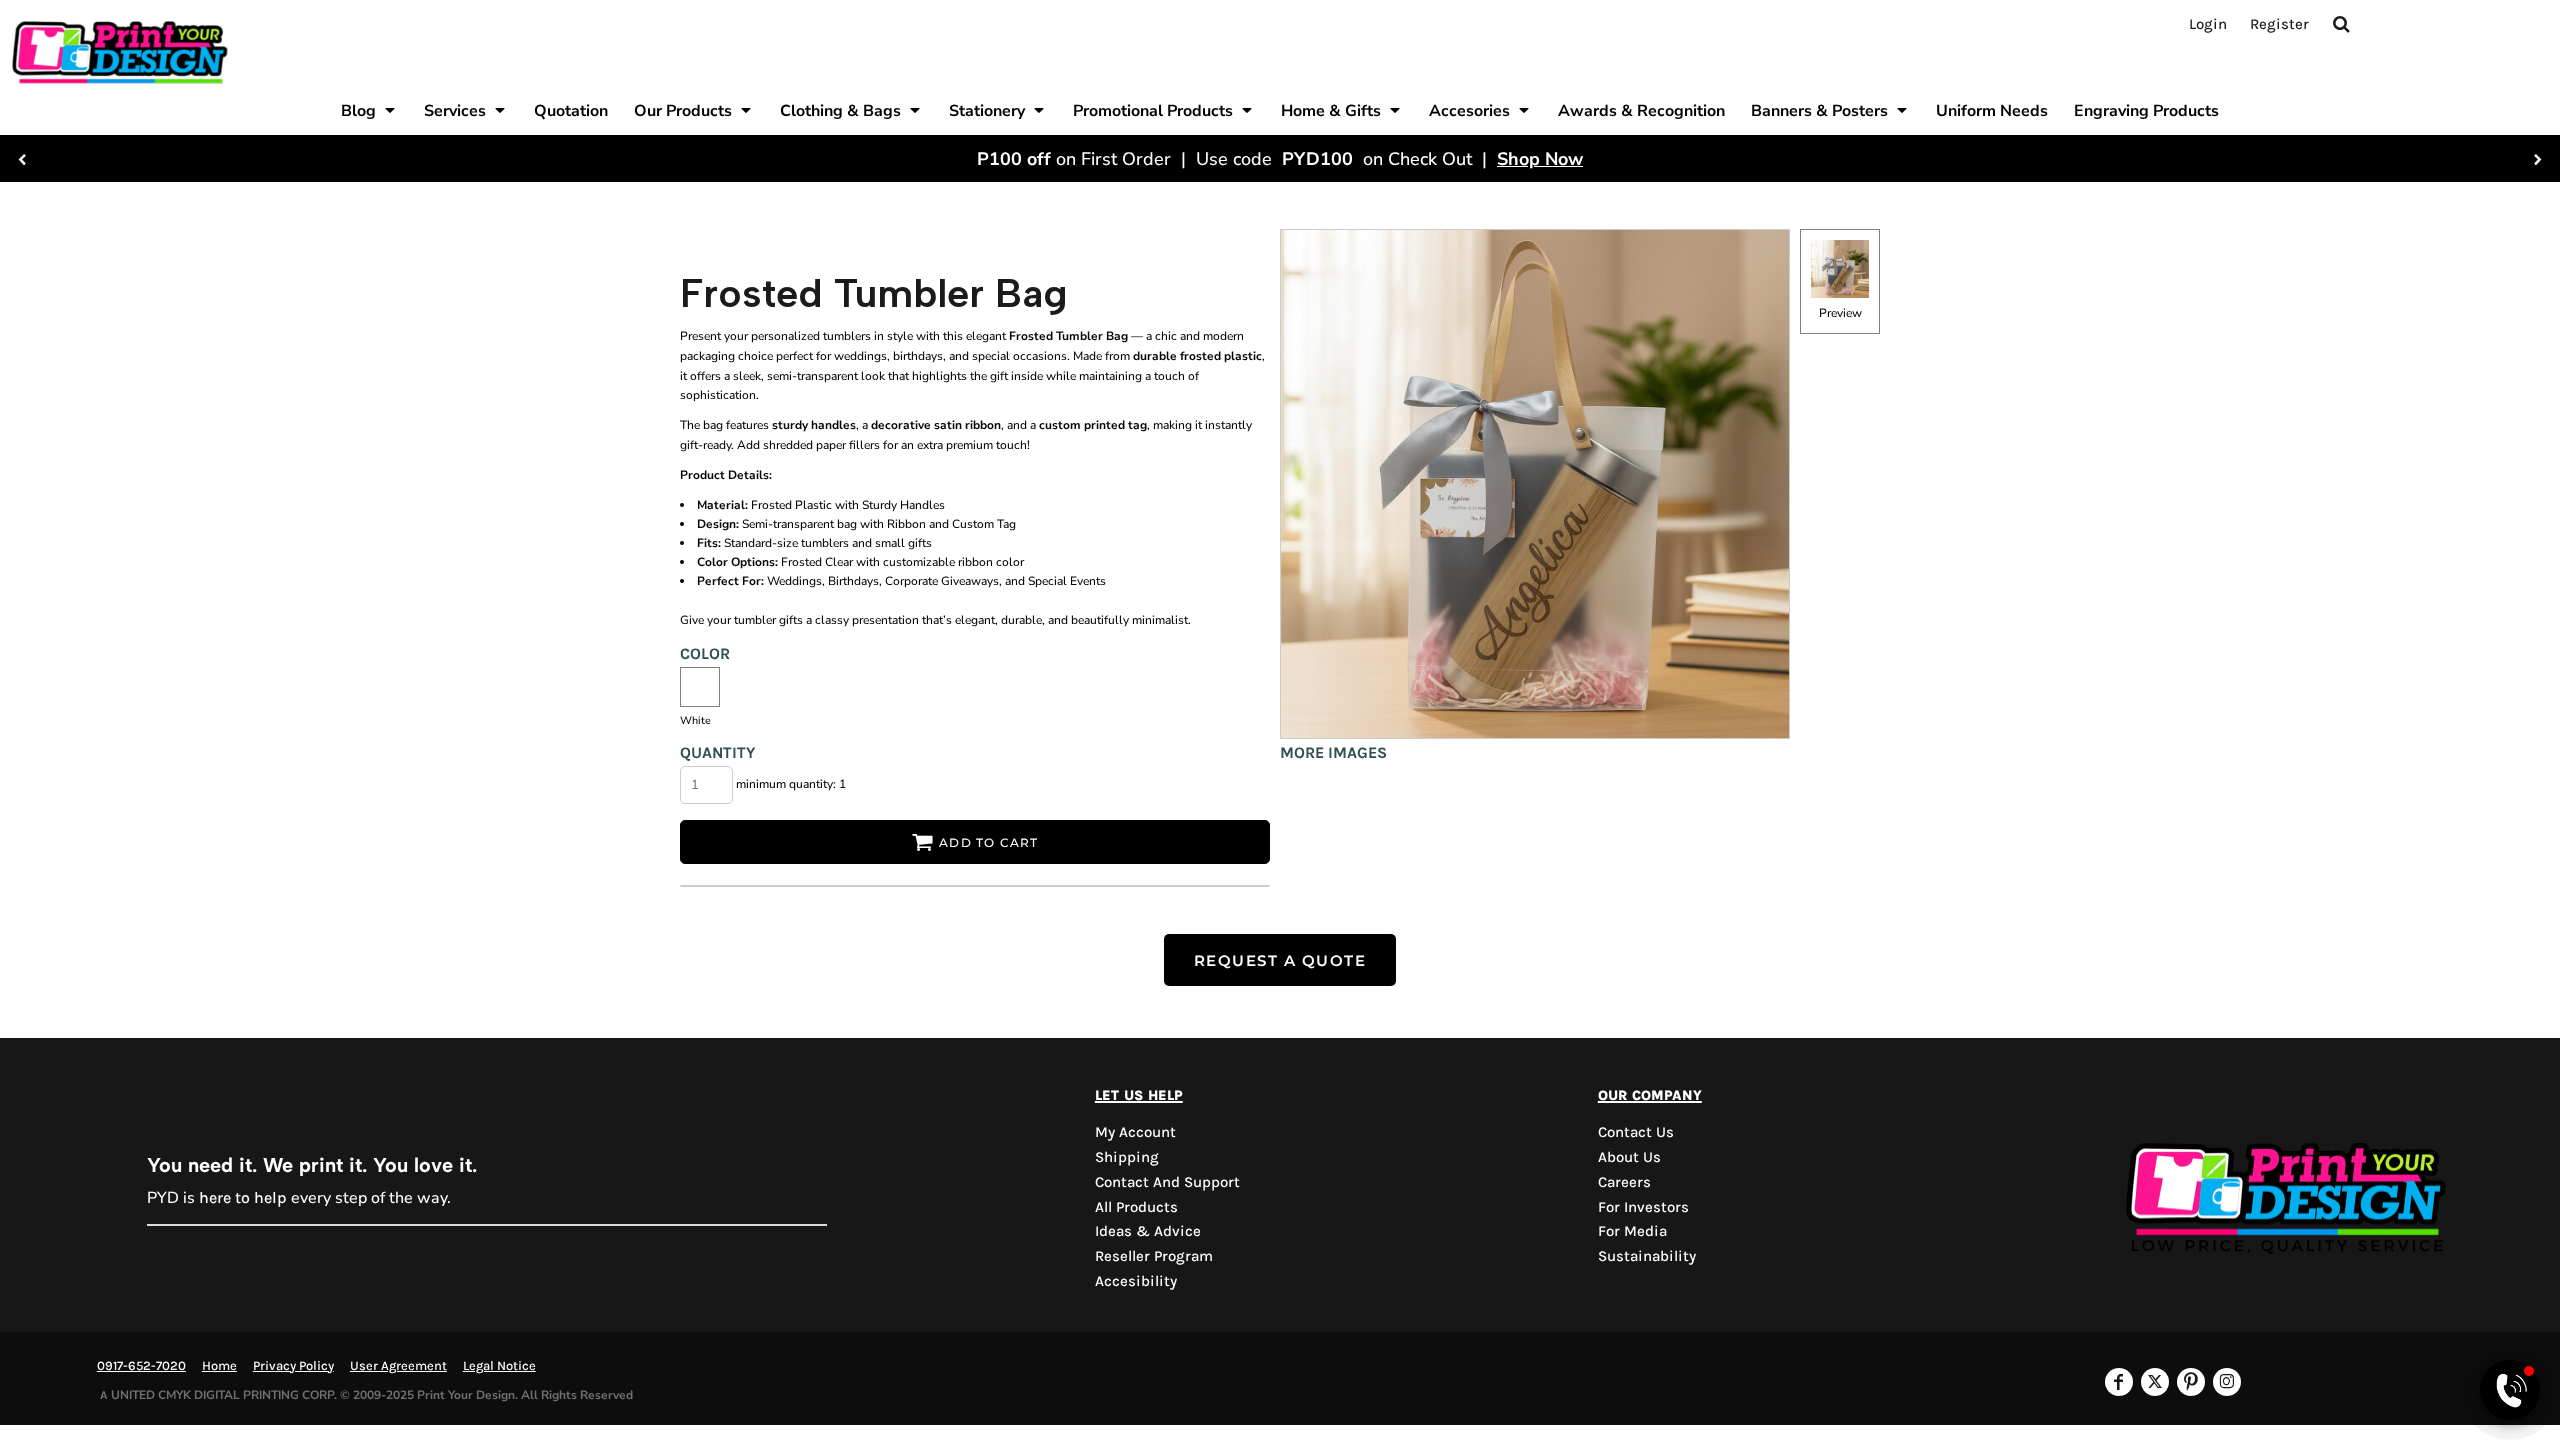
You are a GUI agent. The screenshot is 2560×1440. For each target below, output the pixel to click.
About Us (1629, 1157)
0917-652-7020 (141, 1365)
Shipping (1127, 1157)
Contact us (1636, 1132)
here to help (243, 1197)
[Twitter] (2155, 1382)
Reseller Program (1154, 1256)
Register (2279, 24)
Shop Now (1540, 159)
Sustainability (1647, 1256)
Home (219, 1365)
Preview (1840, 313)
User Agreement (398, 1365)
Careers (1624, 1182)
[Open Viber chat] (2510, 1390)
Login (2208, 24)
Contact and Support (1167, 1182)
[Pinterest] (2191, 1382)
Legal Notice (499, 1365)
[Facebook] (2119, 1382)
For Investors (1643, 1207)
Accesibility (1136, 1281)
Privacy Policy (293, 1365)
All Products (1136, 1207)
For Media (1632, 1231)
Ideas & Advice (1148, 1231)
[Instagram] (2227, 1382)
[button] (369, 110)
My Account (1135, 1132)
